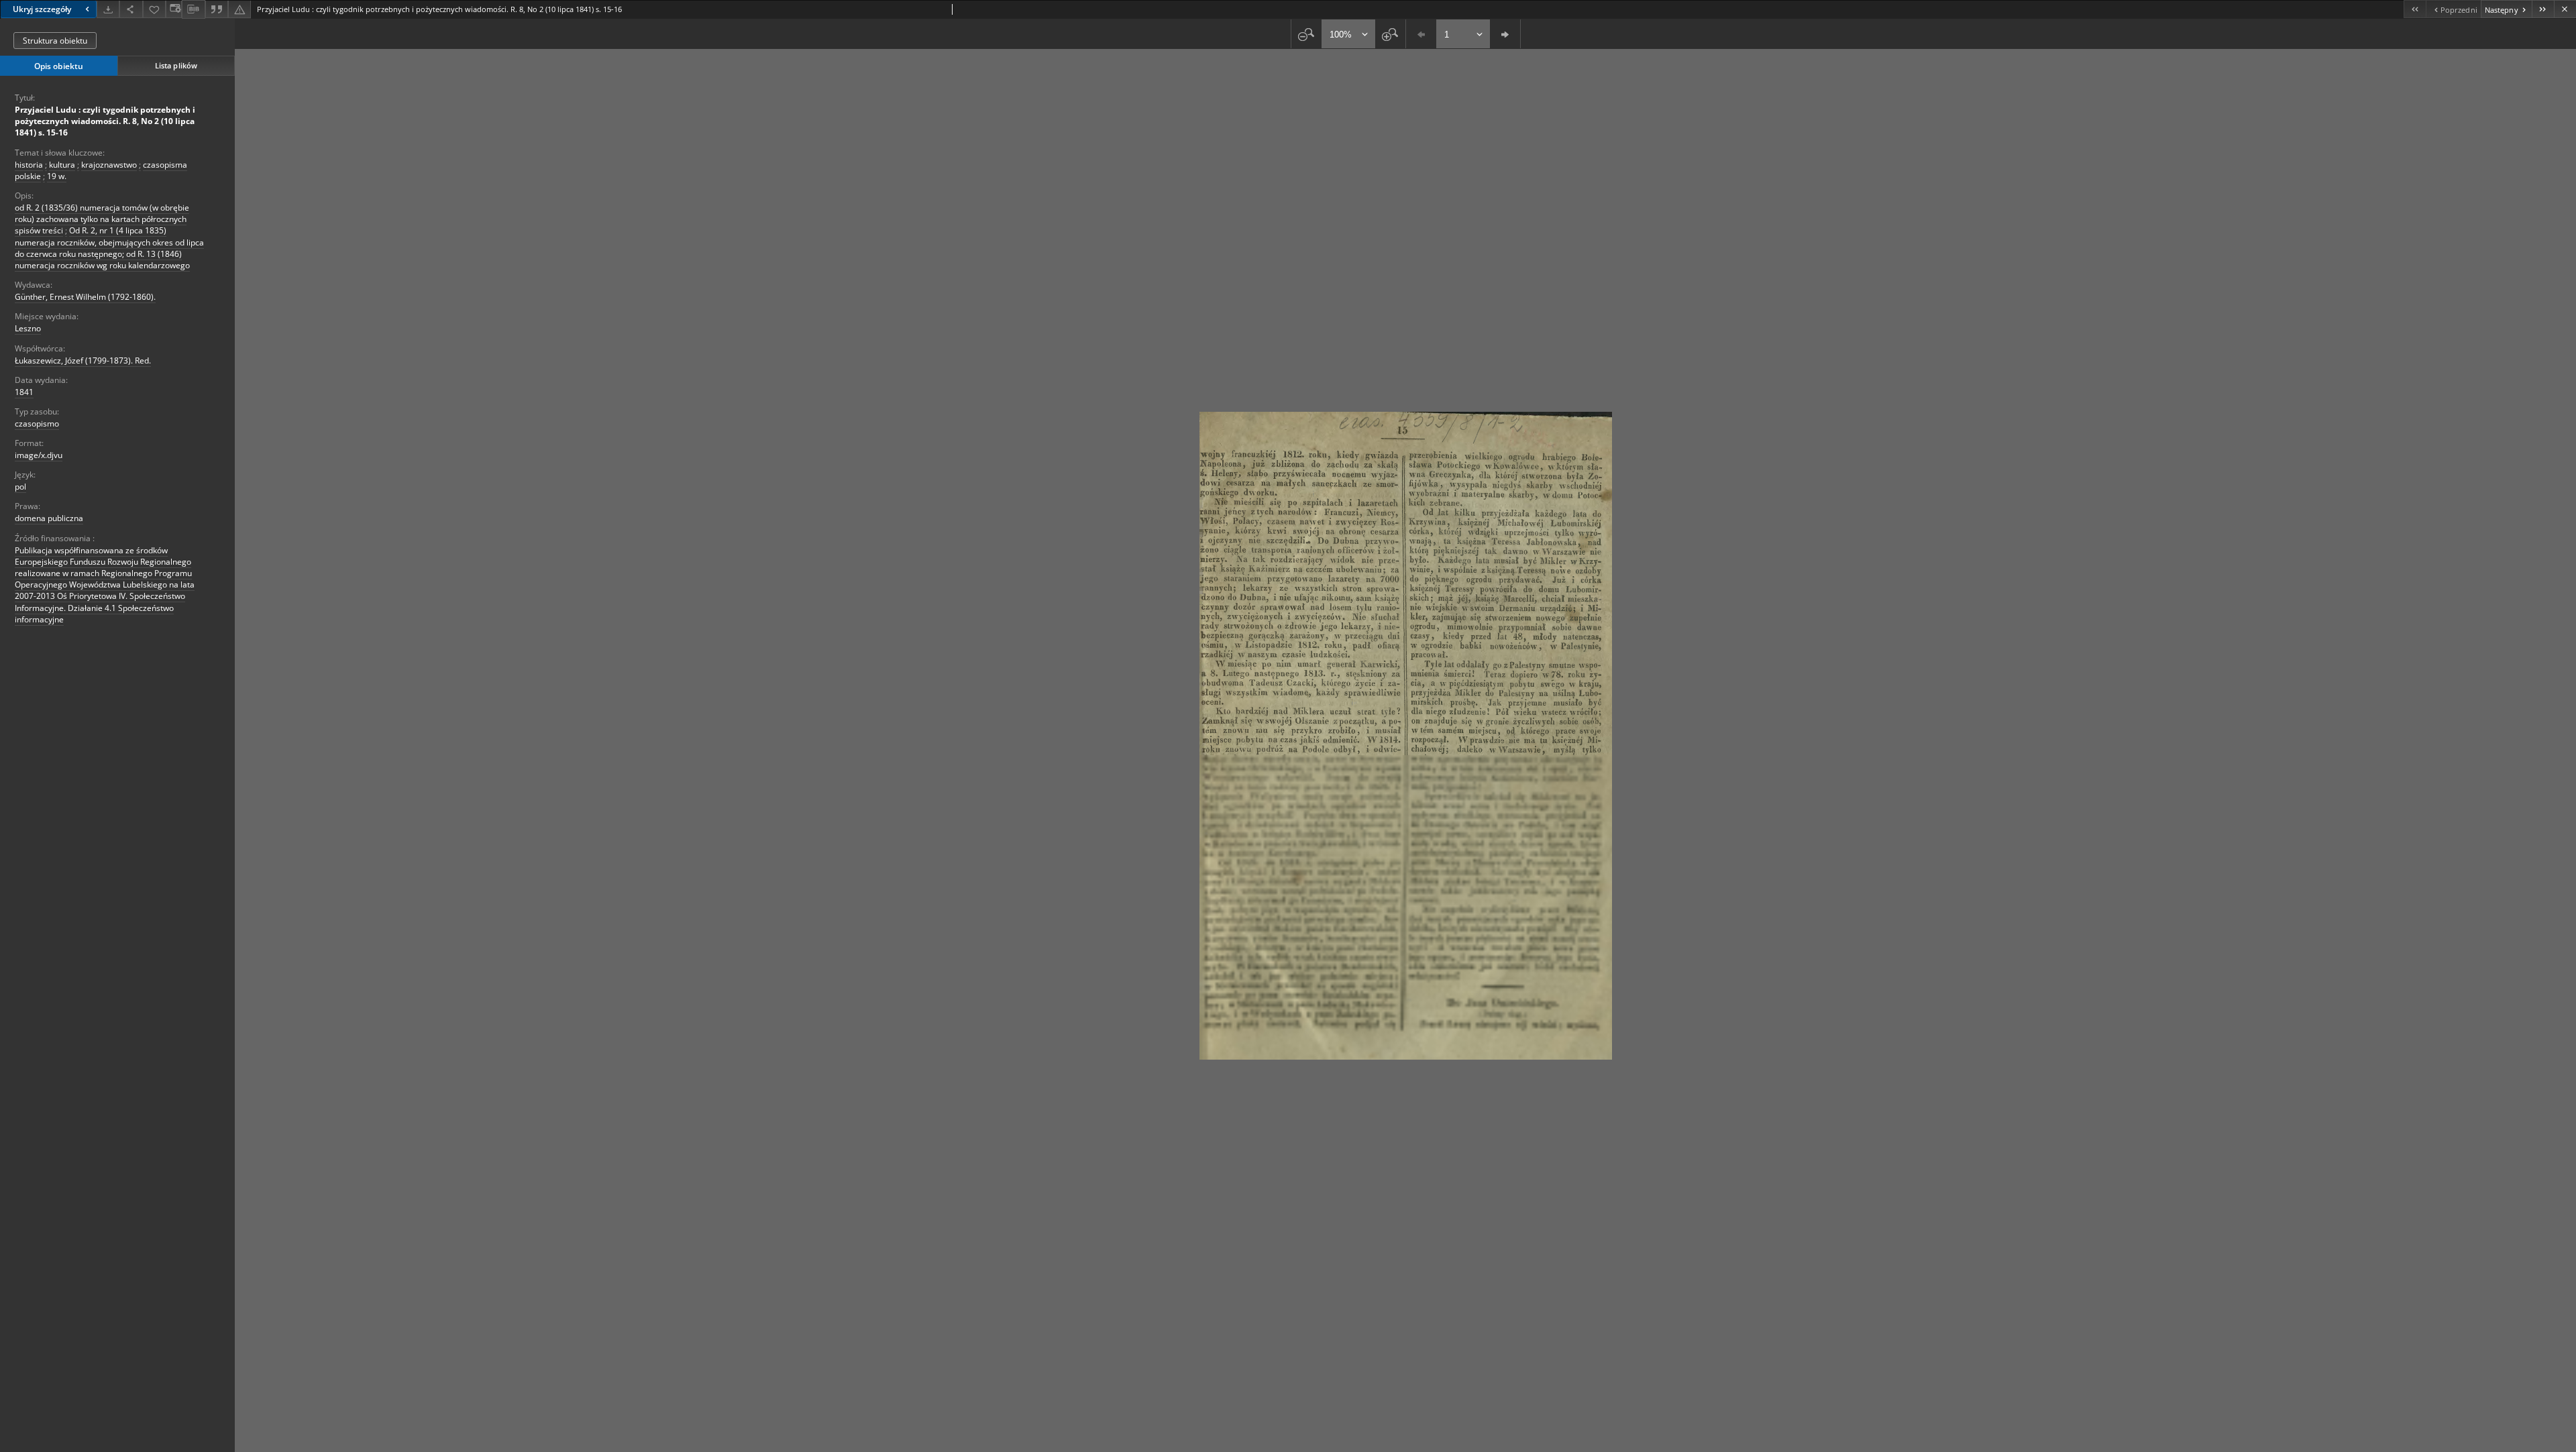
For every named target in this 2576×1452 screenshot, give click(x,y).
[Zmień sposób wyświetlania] (174, 9)
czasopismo (37, 424)
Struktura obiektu (55, 41)
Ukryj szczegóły (42, 9)
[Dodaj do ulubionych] (154, 9)
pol (20, 487)
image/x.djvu (39, 455)
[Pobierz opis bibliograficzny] (193, 9)
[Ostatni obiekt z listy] (2543, 9)
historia (29, 165)
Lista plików (176, 65)
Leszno (28, 328)
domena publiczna (49, 518)
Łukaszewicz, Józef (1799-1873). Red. (83, 360)
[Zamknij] (2565, 9)
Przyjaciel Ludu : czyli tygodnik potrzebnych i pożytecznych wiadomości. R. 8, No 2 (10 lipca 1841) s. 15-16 (105, 121)
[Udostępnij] (131, 9)
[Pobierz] (108, 9)
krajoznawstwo (109, 165)
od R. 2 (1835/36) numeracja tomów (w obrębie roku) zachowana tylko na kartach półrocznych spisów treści (102, 219)
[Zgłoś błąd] (239, 9)
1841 (24, 392)
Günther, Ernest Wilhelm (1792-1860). (85, 297)
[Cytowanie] (217, 9)
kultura (62, 165)
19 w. (57, 176)
